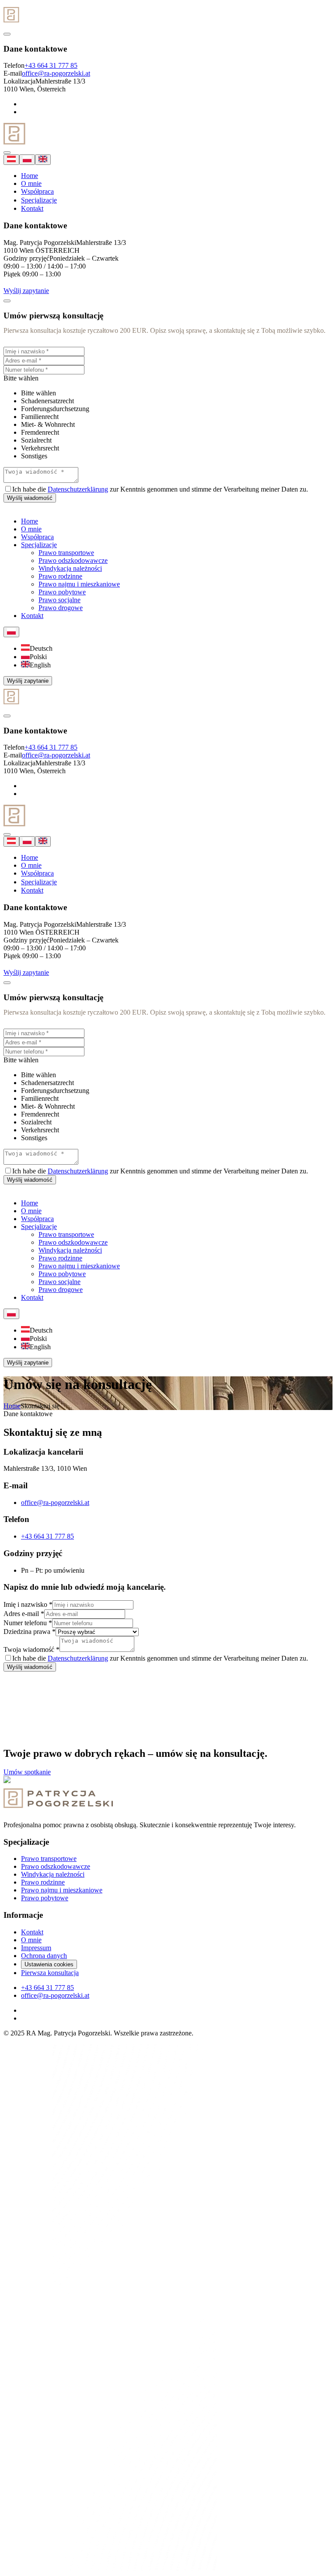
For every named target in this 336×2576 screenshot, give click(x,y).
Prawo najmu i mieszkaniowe (62, 1890)
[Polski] (27, 160)
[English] (43, 160)
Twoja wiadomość (31, 1649)
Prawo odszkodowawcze (56, 1866)
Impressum (36, 1948)
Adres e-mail (24, 1614)
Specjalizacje (39, 200)
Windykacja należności (53, 1874)
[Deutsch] (11, 160)
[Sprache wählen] (11, 632)
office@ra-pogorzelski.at (56, 73)
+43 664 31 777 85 (51, 65)
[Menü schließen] (7, 34)
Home (30, 176)
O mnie (31, 183)
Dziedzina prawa (30, 1632)
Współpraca (37, 191)
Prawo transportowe (49, 1859)
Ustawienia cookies (49, 1964)
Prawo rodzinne (43, 1882)
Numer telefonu (28, 1623)
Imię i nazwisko (28, 1604)
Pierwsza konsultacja (50, 1973)
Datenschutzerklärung (78, 489)
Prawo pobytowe (45, 1898)
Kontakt (32, 208)
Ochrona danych (44, 1956)
